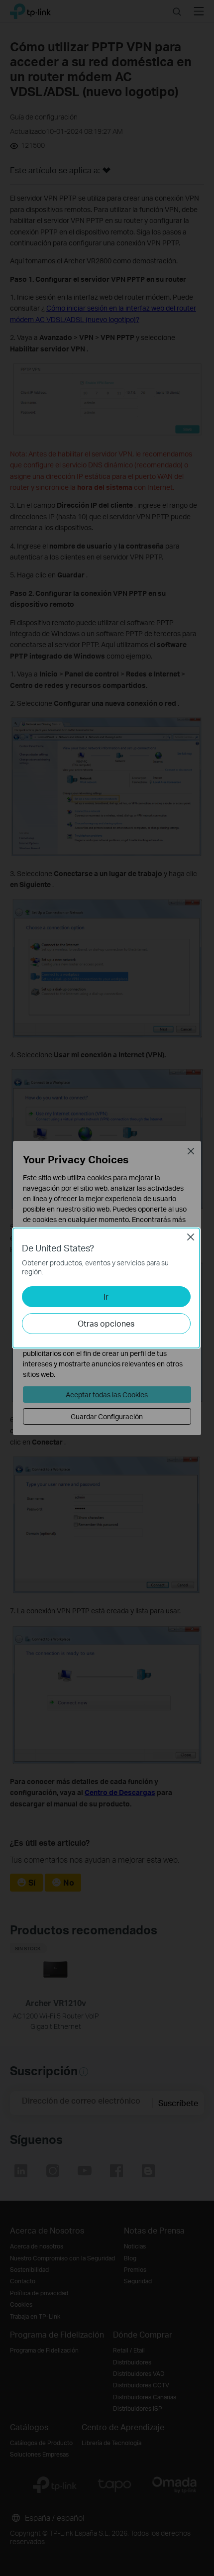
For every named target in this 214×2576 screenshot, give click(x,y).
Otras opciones (106, 1323)
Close (191, 1237)
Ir (106, 1296)
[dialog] (107, 1288)
